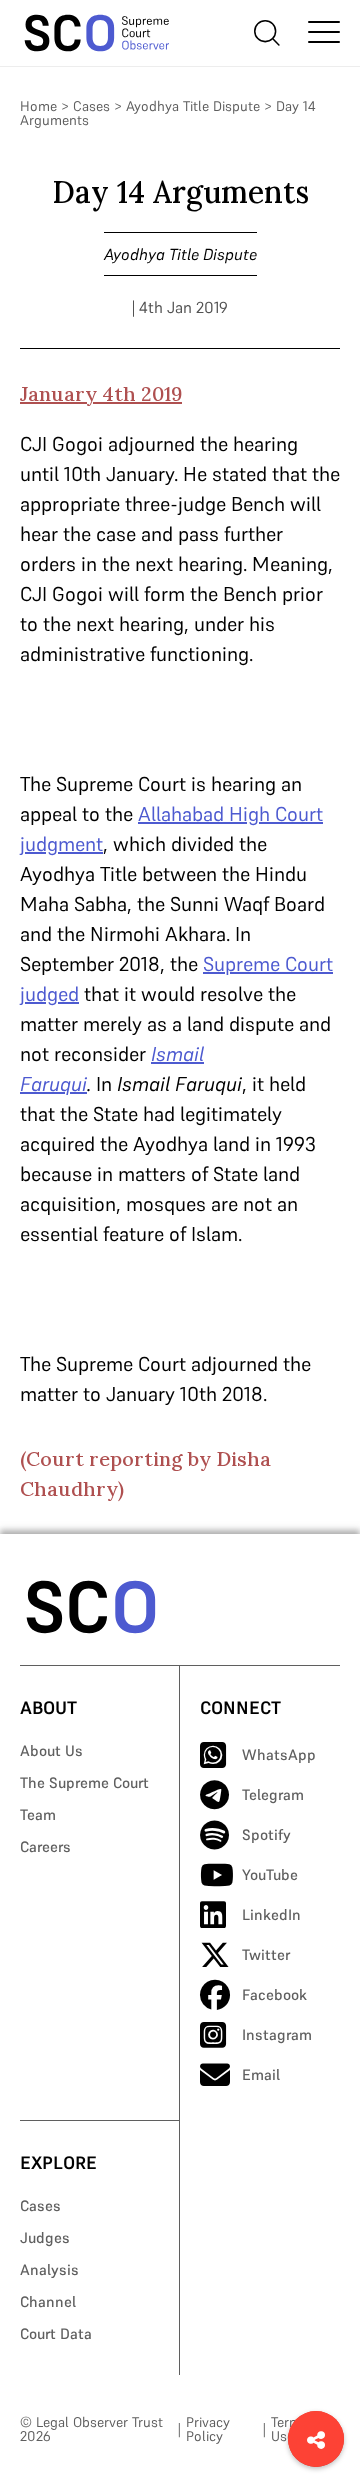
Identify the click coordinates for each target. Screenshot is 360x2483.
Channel (48, 2301)
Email (261, 2074)
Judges (45, 2237)
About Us (51, 1750)
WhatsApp (279, 1754)
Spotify (266, 1834)
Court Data (56, 2333)
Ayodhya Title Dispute (193, 106)
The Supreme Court (84, 1782)
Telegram (273, 1794)
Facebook (274, 1994)
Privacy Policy (208, 2429)
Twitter (266, 1954)
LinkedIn (271, 1914)
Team (38, 1814)
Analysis (49, 2269)
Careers (45, 1846)
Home (38, 106)
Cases (91, 106)
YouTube (270, 1874)
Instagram (277, 2034)
